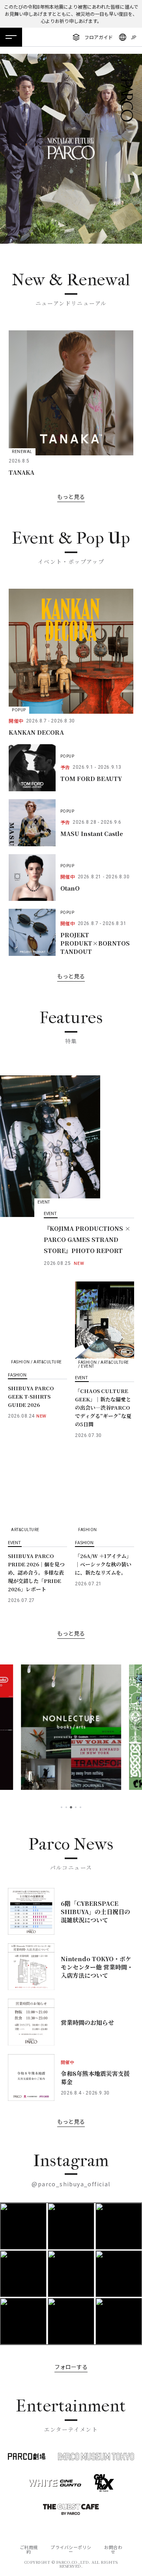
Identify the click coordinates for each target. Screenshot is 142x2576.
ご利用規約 (29, 2549)
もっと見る (71, 497)
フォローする (71, 2367)
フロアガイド (99, 37)
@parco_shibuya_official (71, 2184)
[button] (62, 1807)
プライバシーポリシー (71, 2549)
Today (118, 2552)
